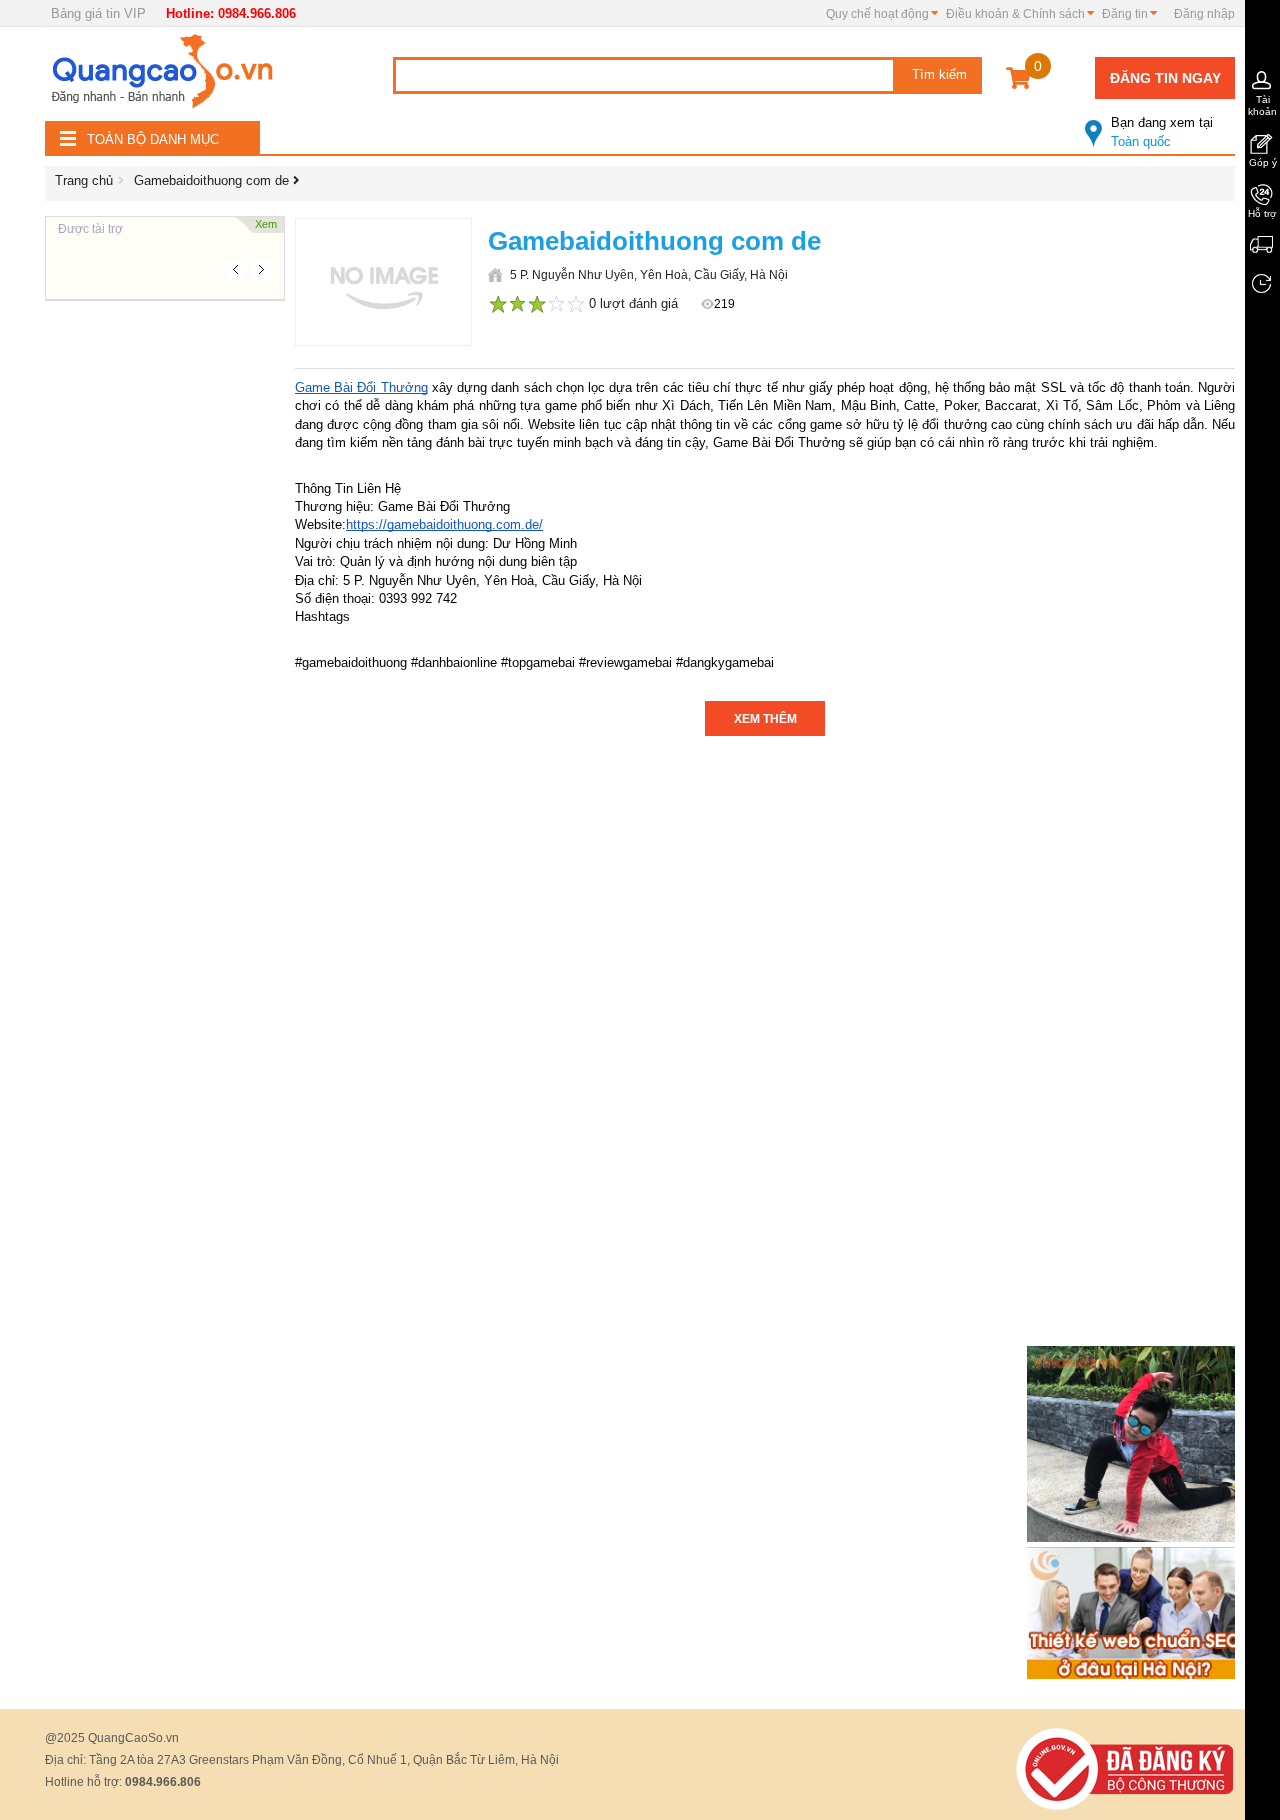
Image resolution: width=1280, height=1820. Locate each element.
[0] (1018, 81)
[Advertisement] (165, 600)
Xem (266, 224)
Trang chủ (84, 180)
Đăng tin (1125, 14)
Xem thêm (765, 719)
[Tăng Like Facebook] (1134, 1443)
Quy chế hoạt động (877, 14)
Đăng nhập (1204, 14)
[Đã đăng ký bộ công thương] (1125, 1768)
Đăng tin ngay (1165, 78)
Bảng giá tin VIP (98, 13)
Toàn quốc (1162, 132)
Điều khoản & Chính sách (1015, 14)
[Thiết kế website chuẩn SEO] (1134, 1612)
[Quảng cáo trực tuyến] (165, 77)
